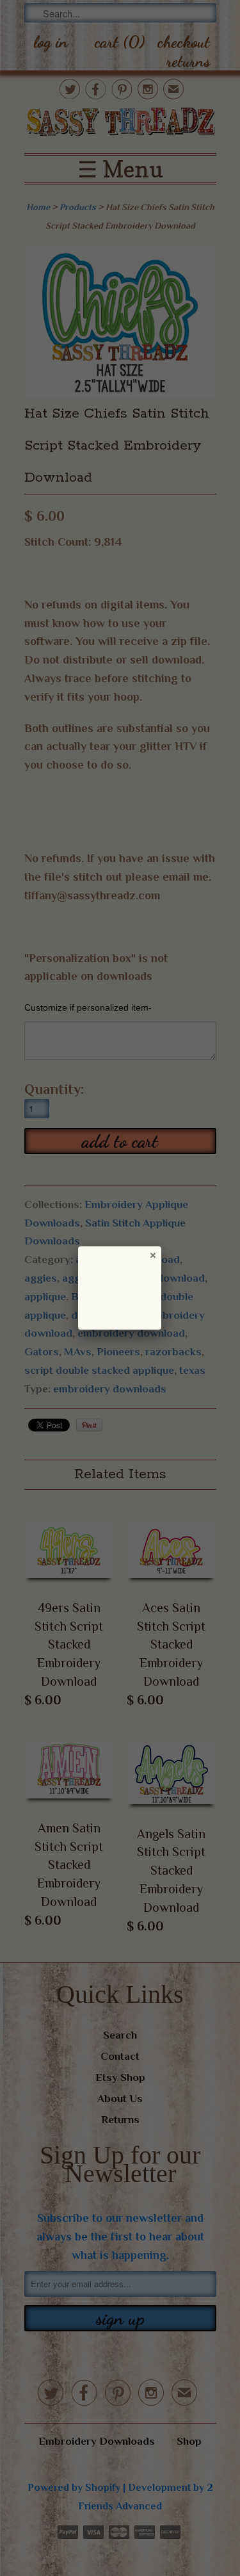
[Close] (152, 1255)
